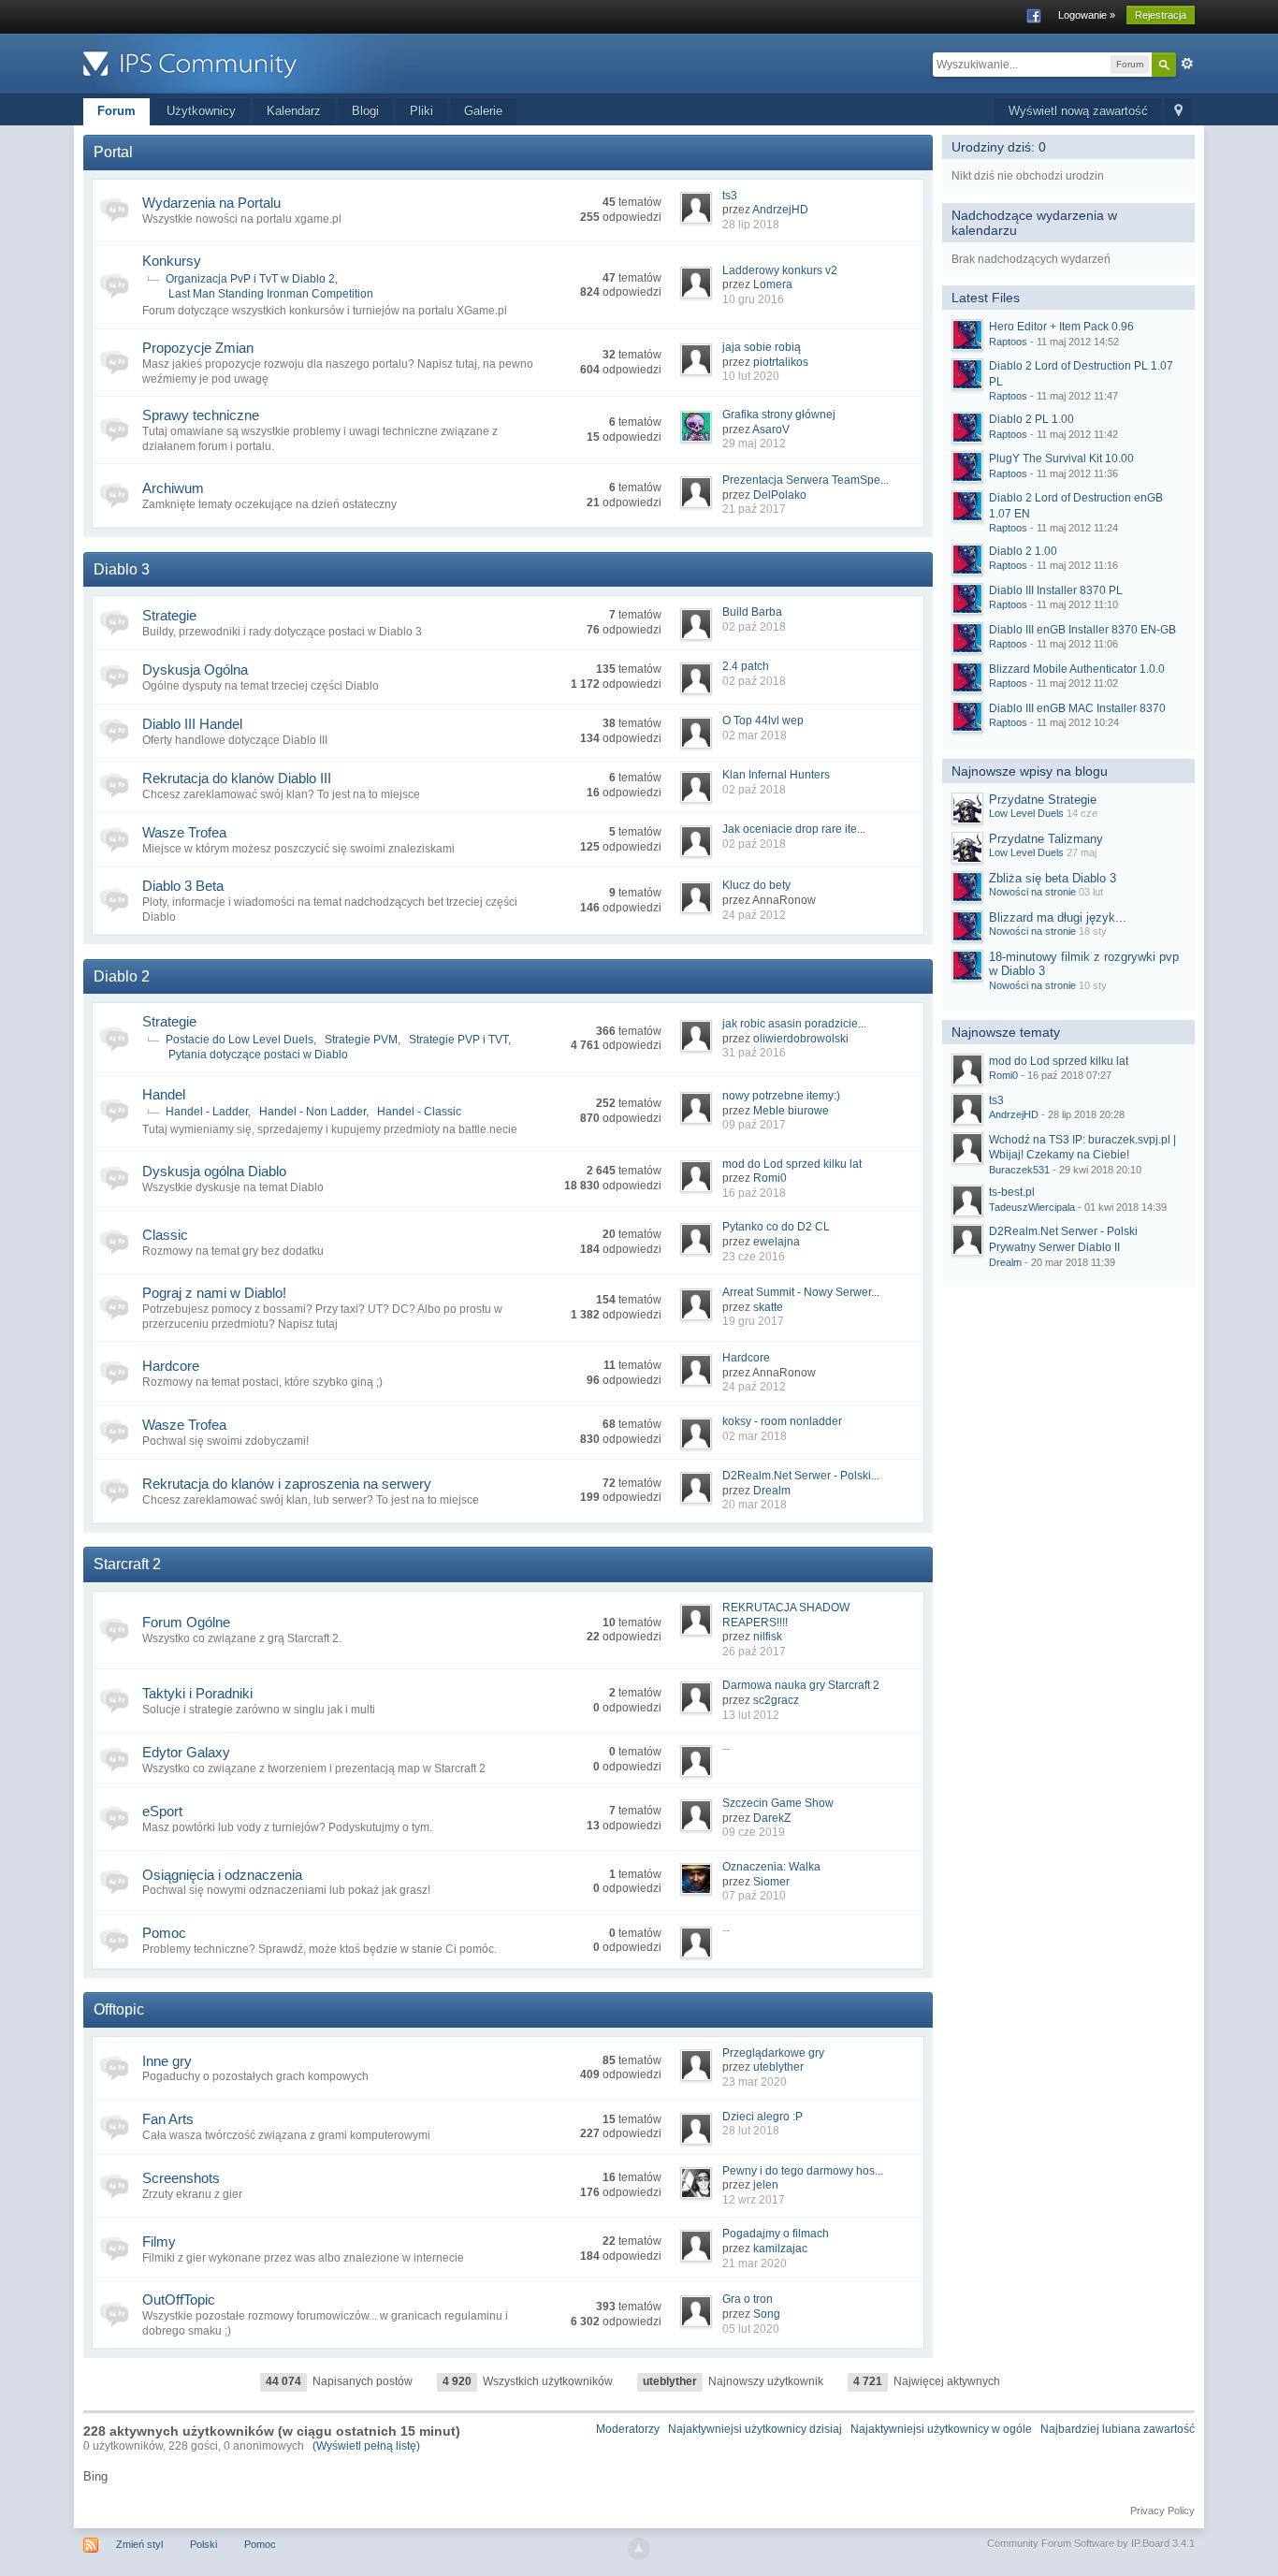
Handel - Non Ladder (312, 1112)
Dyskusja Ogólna (195, 669)
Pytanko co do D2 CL (776, 1227)
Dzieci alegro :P (762, 2117)
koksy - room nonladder (782, 1421)
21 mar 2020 (755, 2263)
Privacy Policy (1162, 2511)
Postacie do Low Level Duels (240, 1040)
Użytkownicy (201, 111)
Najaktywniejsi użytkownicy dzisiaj (755, 2429)
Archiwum (173, 488)
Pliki (421, 111)
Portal (113, 152)
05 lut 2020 (751, 2329)
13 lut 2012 (751, 1715)
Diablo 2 (122, 976)
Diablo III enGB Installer (1082, 630)
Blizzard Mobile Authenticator (1077, 669)
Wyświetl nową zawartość (1078, 111)
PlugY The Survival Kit (1061, 458)
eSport (162, 1811)
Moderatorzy (628, 2429)
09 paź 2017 (754, 1125)
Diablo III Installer (1056, 590)
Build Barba (752, 612)
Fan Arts (168, 2119)
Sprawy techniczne (201, 415)
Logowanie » (1087, 15)
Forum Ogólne (186, 1622)
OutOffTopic (179, 2299)
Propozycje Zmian (198, 348)
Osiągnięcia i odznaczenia (222, 1875)
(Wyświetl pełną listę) (366, 2446)
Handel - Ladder (207, 1112)
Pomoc (164, 1933)
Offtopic (119, 2009)
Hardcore (171, 1366)
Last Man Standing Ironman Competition (271, 294)
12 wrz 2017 (754, 2200)
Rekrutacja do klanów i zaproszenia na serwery (287, 1484)
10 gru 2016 (753, 299)
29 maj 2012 (754, 444)
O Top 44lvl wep (763, 720)
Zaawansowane (1187, 64)
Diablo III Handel (192, 724)
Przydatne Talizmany (1046, 839)
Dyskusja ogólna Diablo (214, 1171)
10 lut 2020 (751, 376)
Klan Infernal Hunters (776, 775)
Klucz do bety (756, 885)
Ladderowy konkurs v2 (780, 270)
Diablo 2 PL (1031, 419)
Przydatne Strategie (1043, 800)
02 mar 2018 (755, 735)
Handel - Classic (419, 1112)
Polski (203, 2544)
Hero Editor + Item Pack (1061, 327)
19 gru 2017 (753, 1321)
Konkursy (172, 261)
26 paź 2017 (754, 1652)
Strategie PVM (361, 1040)
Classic (165, 1235)
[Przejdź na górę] (639, 2549)
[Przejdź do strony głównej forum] (251, 62)
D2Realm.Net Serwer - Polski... (801, 1476)
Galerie (483, 111)
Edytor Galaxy (186, 1752)
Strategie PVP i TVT (458, 1040)
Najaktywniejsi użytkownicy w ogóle (941, 2429)
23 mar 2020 (755, 2082)
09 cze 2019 (754, 1832)
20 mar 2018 (755, 1505)
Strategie (169, 615)
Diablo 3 (122, 569)
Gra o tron (748, 2299)
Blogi (365, 111)
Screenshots (181, 2178)
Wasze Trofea (184, 832)
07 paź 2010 (754, 1896)
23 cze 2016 (754, 1257)
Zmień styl (139, 2544)
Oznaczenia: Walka (771, 1867)
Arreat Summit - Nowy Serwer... (801, 1292)
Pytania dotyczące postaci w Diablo (258, 1055)
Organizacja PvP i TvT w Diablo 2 (250, 279)
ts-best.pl (1012, 1192)
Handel (164, 1094)
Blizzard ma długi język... (1058, 917)
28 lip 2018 (751, 225)
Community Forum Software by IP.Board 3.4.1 (1091, 2543)
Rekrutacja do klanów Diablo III (237, 778)
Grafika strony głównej (779, 415)
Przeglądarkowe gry (773, 2053)
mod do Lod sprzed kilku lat (792, 1164)
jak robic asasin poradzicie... (794, 1024)
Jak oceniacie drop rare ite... (794, 829)
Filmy (159, 2241)
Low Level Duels (1026, 813)
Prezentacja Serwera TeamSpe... (806, 480)
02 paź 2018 (754, 627)
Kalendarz (294, 111)
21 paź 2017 (754, 509)
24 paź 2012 (754, 915)
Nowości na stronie (1032, 892)
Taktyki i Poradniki (197, 1693)
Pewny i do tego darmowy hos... (803, 2171)
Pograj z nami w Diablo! (214, 1293)
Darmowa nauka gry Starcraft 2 (801, 1685)
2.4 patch (746, 666)
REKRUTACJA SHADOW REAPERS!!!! (786, 1615)
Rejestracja (1161, 15)
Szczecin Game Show (778, 1803)
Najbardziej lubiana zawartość (1118, 2429)
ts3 (730, 196)
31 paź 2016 (754, 1053)
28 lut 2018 (751, 2131)
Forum (116, 111)
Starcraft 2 (127, 1564)
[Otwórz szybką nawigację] (1178, 112)
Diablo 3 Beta (183, 886)
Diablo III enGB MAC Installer (1077, 708)
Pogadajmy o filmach (776, 2234)
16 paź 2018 (754, 1193)
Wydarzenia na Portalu (211, 203)
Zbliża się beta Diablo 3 (1053, 878)
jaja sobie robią (762, 347)
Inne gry (167, 2061)
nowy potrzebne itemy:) (781, 1096)
